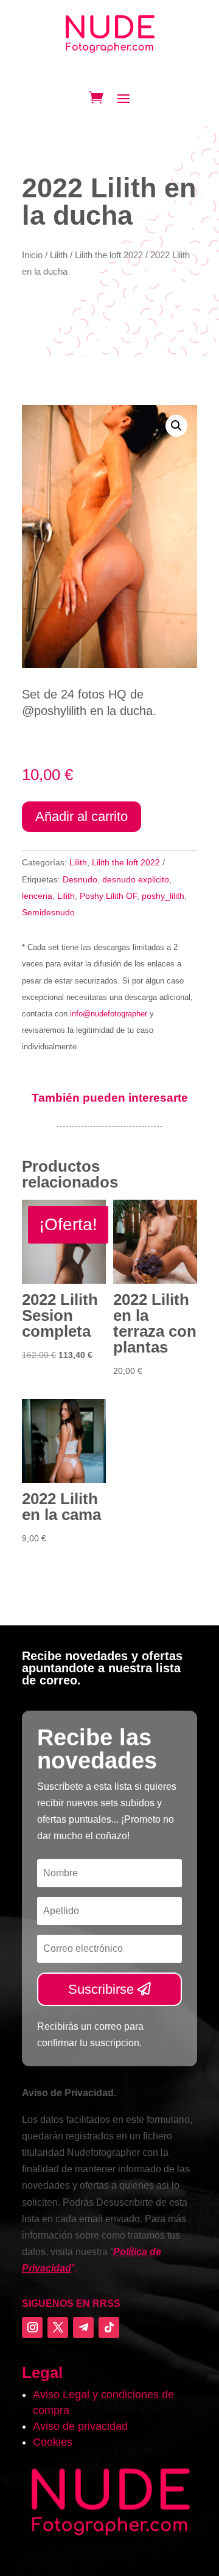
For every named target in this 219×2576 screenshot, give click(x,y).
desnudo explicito (136, 879)
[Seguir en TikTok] (109, 2328)
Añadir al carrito (82, 816)
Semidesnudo (48, 912)
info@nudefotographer (109, 1014)
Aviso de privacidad (80, 2426)
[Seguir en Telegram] (83, 2328)
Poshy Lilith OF (108, 896)
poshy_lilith (163, 896)
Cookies (53, 2442)
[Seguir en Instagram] (32, 2328)
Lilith (59, 255)
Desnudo (80, 879)
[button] (176, 426)
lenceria (37, 896)
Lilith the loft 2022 (109, 255)
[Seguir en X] (58, 2328)
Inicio (32, 255)
